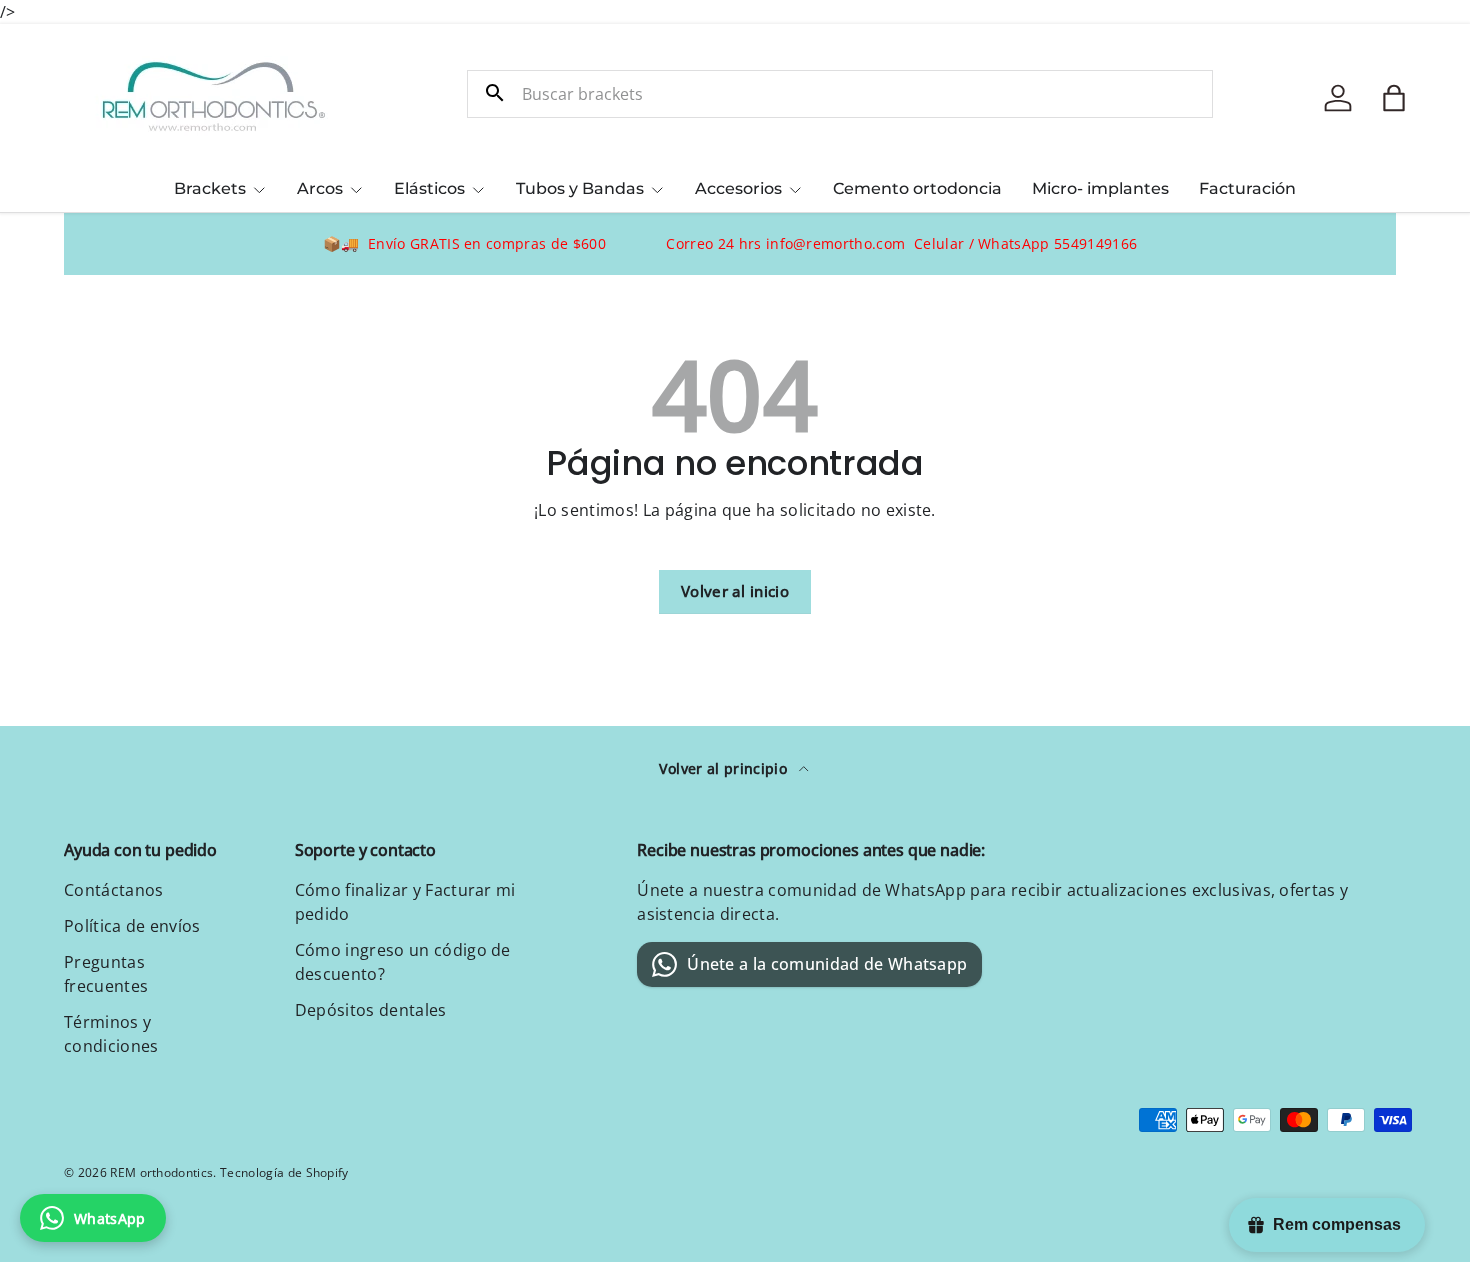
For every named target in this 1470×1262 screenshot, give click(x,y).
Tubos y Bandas (580, 188)
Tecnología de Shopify (284, 1172)
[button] (1394, 98)
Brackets (210, 188)
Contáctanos (114, 890)
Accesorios (738, 188)
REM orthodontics (161, 1172)
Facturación (1247, 188)
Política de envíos (132, 926)
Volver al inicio (735, 591)
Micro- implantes (1100, 188)
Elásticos (429, 188)
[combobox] (840, 94)
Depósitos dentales (371, 1010)
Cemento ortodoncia (917, 188)
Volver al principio (725, 768)
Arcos (320, 188)
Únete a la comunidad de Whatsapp (827, 964)
